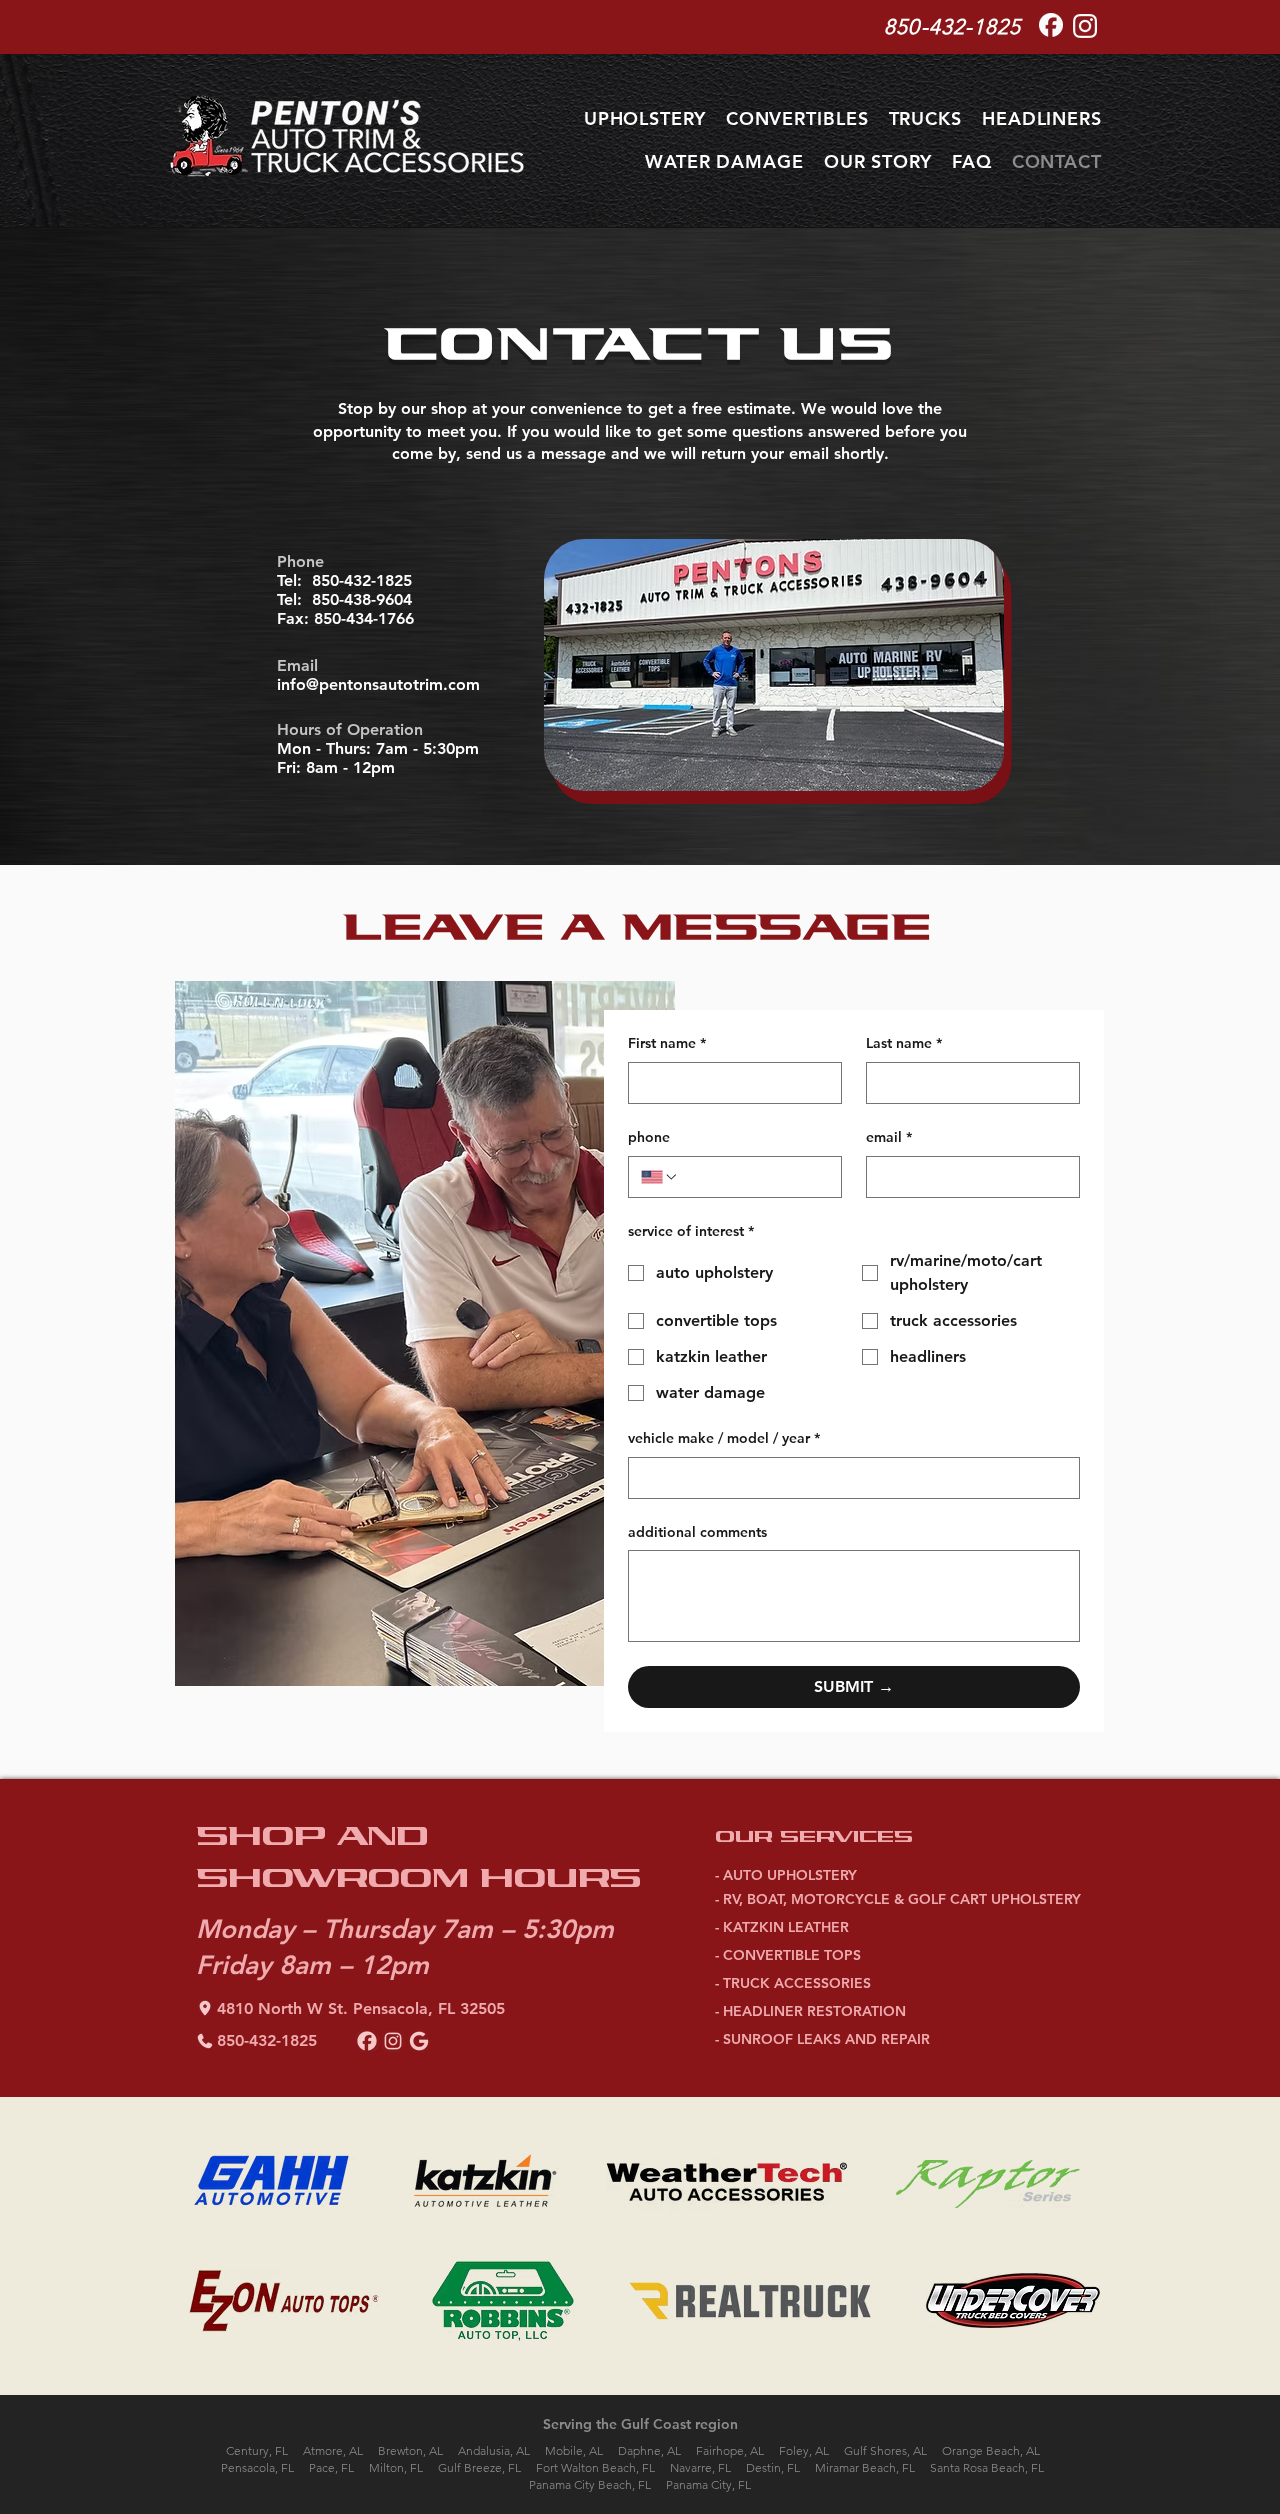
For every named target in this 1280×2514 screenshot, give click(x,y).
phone (649, 1137)
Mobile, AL (574, 2450)
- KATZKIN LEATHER (782, 1927)
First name (667, 1043)
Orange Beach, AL (991, 2450)
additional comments (697, 1532)
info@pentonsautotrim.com (378, 684)
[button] (645, 118)
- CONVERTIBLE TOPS (788, 1955)
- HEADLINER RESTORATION (810, 2011)
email (889, 1137)
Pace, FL (331, 2467)
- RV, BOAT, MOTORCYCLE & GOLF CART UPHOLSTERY (898, 1899)
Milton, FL (396, 2467)
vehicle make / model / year (724, 1438)
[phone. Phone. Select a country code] (660, 1177)
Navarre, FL (700, 2467)
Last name (904, 1043)
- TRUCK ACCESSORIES (793, 1983)
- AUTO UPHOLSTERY (786, 1875)
